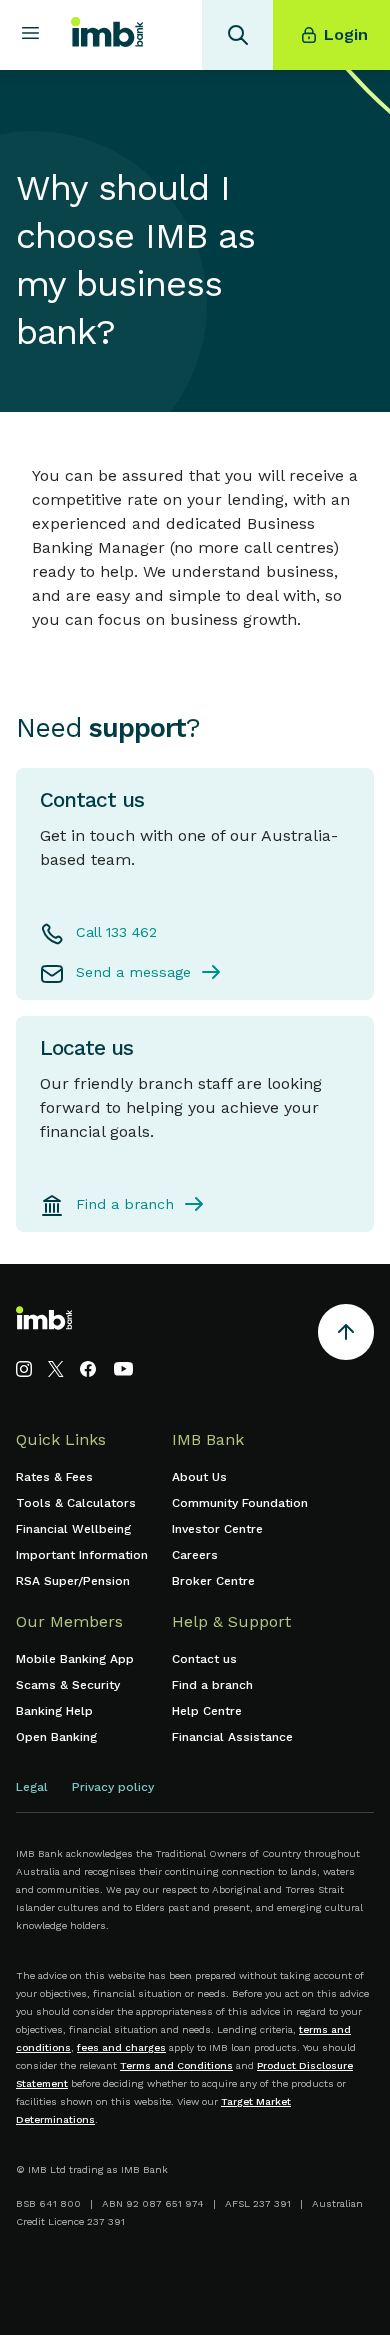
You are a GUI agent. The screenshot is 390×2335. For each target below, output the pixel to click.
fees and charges (121, 2047)
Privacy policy (113, 1787)
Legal (32, 1787)
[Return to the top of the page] (346, 1335)
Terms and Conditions (176, 2065)
